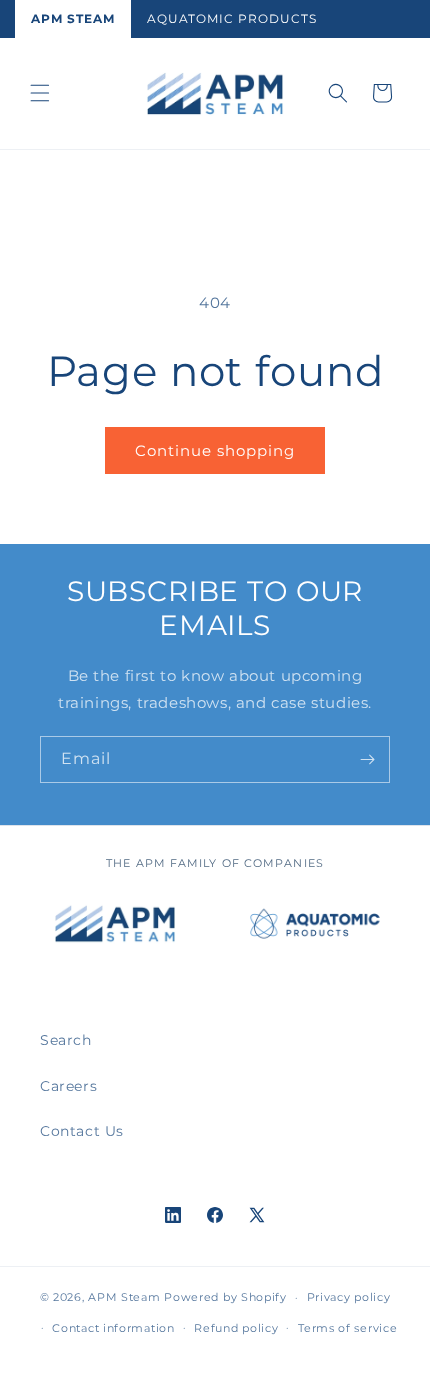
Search (66, 1040)
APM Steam (73, 18)
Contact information (113, 1328)
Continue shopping (215, 450)
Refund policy (236, 1328)
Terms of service (347, 1328)
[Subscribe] (367, 759)
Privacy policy (349, 1297)
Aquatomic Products (232, 18)
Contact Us (82, 1131)
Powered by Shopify (225, 1297)
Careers (68, 1086)
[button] (40, 93)
